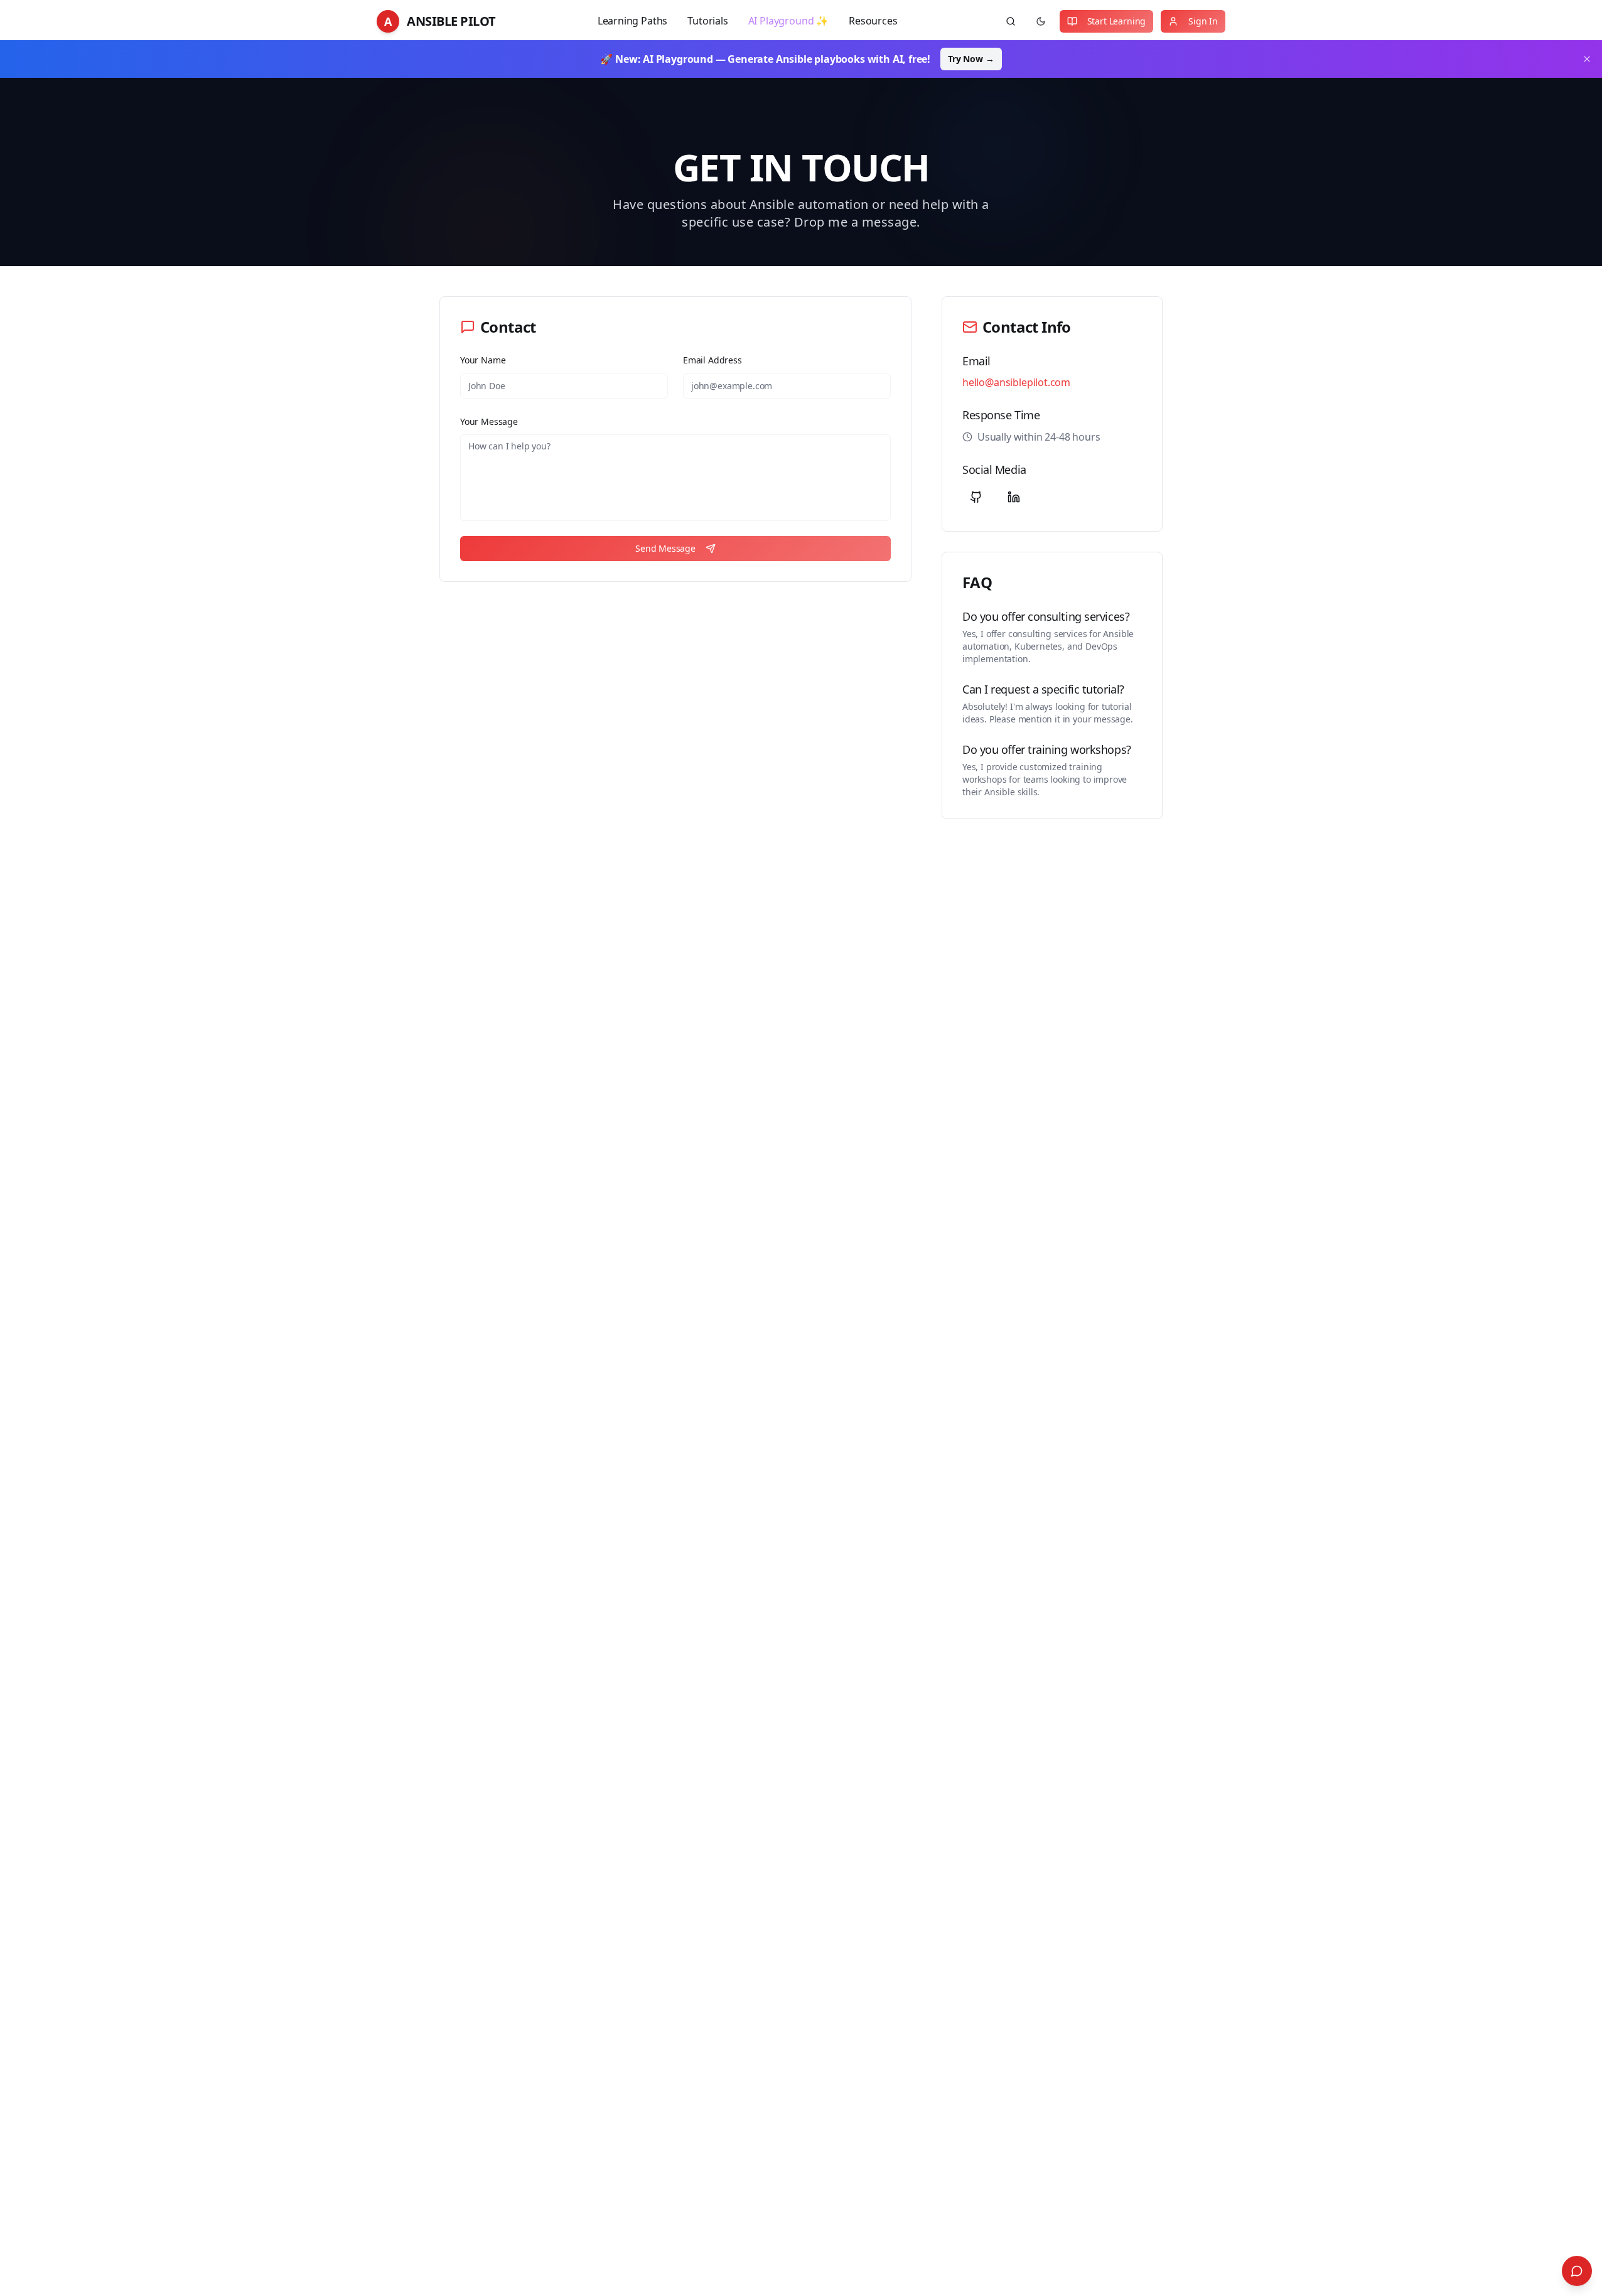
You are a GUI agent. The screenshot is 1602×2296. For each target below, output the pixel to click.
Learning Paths (633, 21)
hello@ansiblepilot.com (1016, 382)
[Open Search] (1577, 2271)
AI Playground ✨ (788, 21)
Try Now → (971, 59)
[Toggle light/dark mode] (1041, 21)
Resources (873, 21)
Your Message (489, 421)
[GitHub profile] (976, 497)
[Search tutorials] (1011, 21)
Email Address (712, 360)
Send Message (665, 548)
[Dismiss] (1587, 59)
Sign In (1203, 21)
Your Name (483, 360)
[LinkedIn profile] (1014, 497)
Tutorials (707, 21)
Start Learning (1117, 21)
